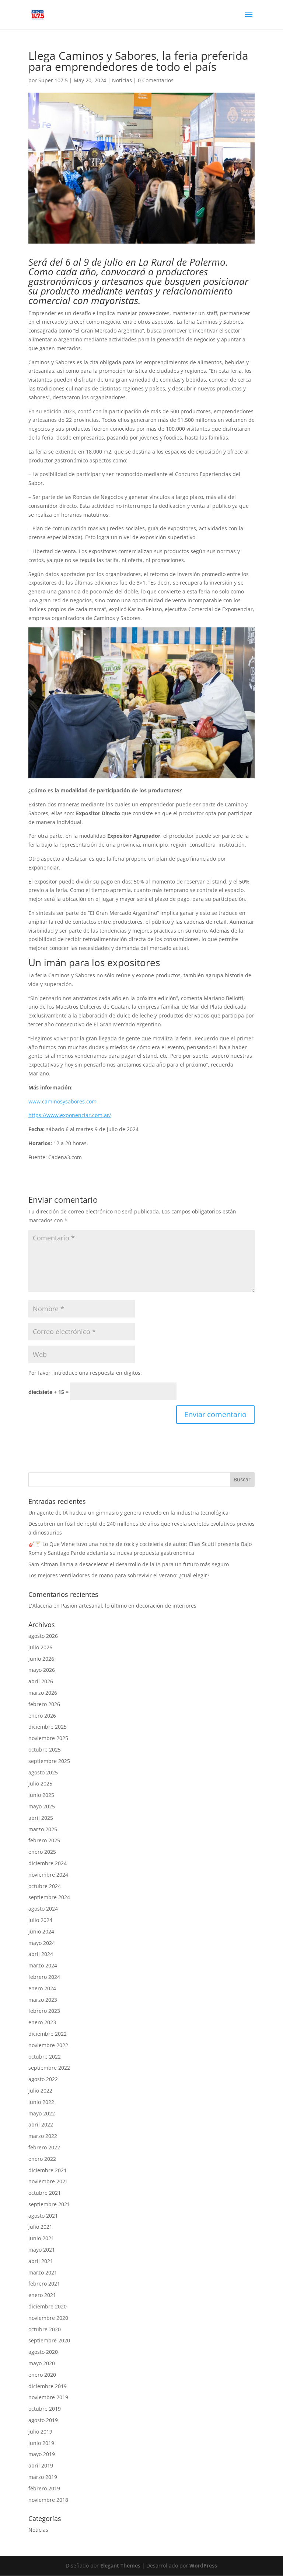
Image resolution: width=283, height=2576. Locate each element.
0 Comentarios (156, 80)
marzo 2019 (43, 2477)
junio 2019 (41, 2443)
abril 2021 (41, 2261)
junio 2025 (41, 1795)
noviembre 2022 (48, 2045)
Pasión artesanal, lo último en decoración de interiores (129, 1606)
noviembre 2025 (48, 1738)
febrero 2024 (44, 1977)
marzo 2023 (43, 2000)
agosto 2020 (43, 2352)
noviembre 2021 (48, 2181)
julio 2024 (40, 1920)
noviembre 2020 (48, 2318)
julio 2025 (40, 1783)
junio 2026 (41, 1659)
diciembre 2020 (48, 2306)
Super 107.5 (53, 80)
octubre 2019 (45, 2409)
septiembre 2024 (49, 1897)
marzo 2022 (43, 2136)
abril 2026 (41, 1681)
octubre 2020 (45, 2329)
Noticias (122, 80)
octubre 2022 (45, 2057)
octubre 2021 (45, 2193)
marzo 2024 (43, 1965)
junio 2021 (41, 2238)
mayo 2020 (42, 2363)
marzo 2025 (43, 1829)
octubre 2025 (45, 1750)
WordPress (203, 2565)
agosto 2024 (43, 1909)
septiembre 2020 (49, 2340)
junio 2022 (41, 2102)
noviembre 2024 (48, 1875)
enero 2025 (42, 1852)
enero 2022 (42, 2159)
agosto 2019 (43, 2420)
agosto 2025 (43, 1772)
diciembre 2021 (48, 2170)
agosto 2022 (43, 2079)
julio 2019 (40, 2432)
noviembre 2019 (48, 2397)
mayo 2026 (42, 1670)
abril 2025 (41, 1818)
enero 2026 (42, 1716)
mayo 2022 (42, 2113)
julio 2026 (40, 1647)
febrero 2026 (44, 1704)
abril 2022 (41, 2124)
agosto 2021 (43, 2216)
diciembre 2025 (48, 1727)
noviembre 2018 (48, 2500)
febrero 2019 (44, 2488)
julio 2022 (40, 2091)
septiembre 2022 (49, 2068)
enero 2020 (42, 2375)
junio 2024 (41, 1931)
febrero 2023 (44, 2011)
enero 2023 (42, 2022)
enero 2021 (42, 2295)
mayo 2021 (42, 2250)
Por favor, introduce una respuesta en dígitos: (85, 1373)
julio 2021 (40, 2227)
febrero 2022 (44, 2147)
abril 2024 (41, 1954)
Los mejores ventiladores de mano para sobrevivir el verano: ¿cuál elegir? (119, 1575)
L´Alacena (40, 1606)
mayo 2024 (42, 1943)
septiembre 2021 (49, 2204)
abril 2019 (41, 2465)
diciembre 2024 (48, 1863)
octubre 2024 (45, 1886)
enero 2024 (42, 1988)
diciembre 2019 (48, 2386)
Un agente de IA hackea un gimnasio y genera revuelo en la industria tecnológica (128, 1513)
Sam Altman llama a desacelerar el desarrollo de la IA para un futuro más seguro (129, 1564)
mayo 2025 (42, 1806)
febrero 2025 (44, 1840)
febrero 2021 (44, 2284)
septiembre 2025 (49, 1761)
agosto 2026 (43, 1636)
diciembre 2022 (48, 2034)
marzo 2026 (43, 1693)
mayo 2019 (42, 2454)
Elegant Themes (120, 2565)
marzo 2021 (43, 2272)
